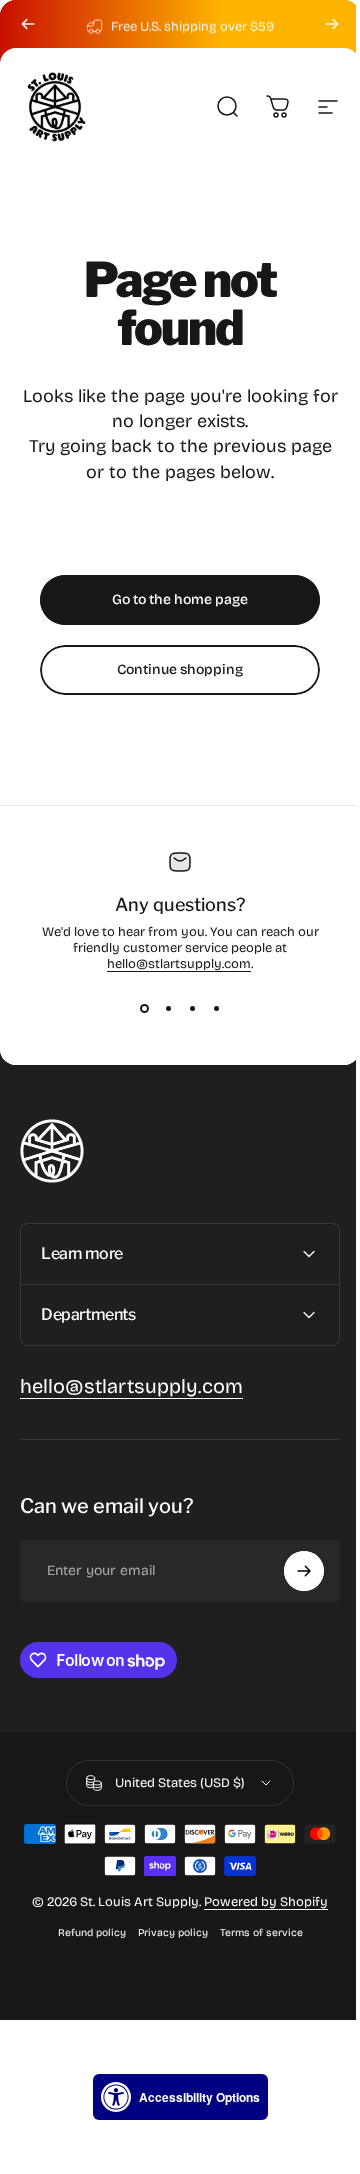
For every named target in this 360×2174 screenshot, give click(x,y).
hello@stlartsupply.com (179, 964)
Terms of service (253, 1932)
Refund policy (84, 1932)
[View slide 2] (168, 1008)
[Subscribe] (289, 1571)
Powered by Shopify (259, 1902)
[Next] (332, 24)
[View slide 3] (192, 1008)
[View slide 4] (216, 1008)
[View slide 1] (144, 1008)
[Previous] (28, 24)
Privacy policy (165, 1932)
